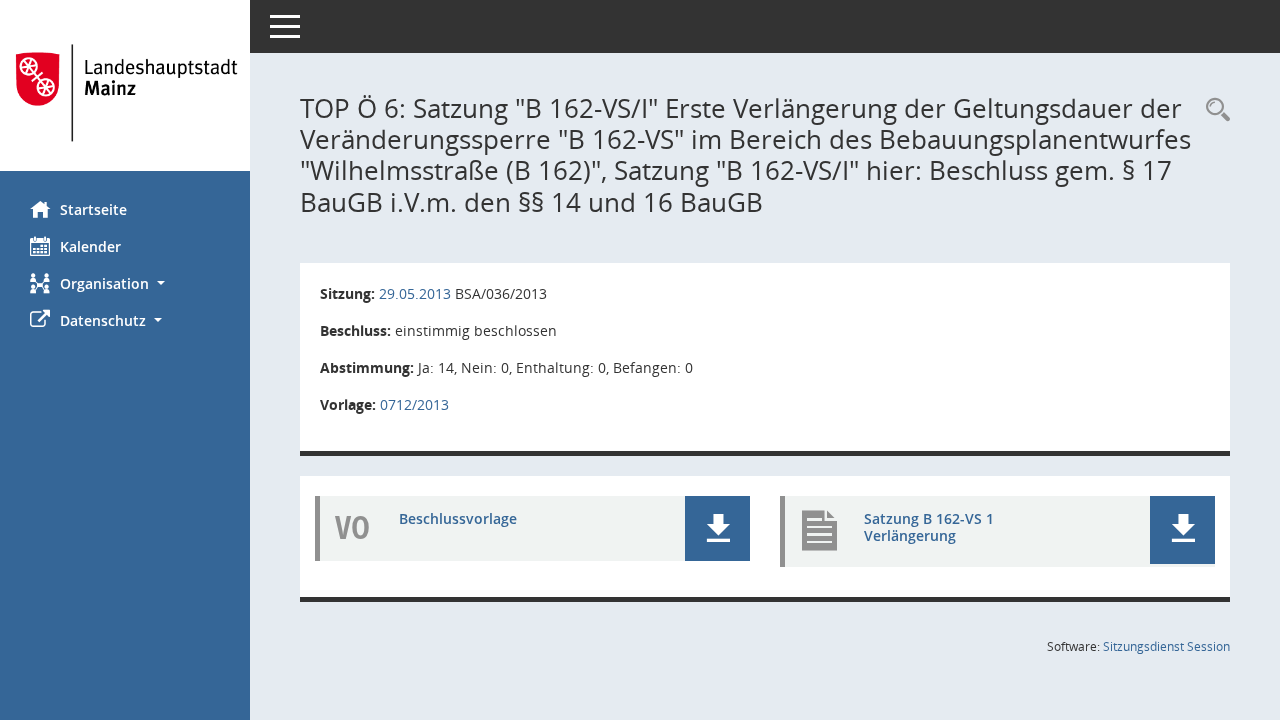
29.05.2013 (415, 293)
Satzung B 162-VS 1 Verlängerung (929, 527)
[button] (125, 283)
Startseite (93, 209)
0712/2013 (414, 404)
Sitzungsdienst (1166, 646)
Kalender (90, 246)
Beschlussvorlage (458, 518)
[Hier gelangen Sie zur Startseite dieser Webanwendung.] (125, 93)
